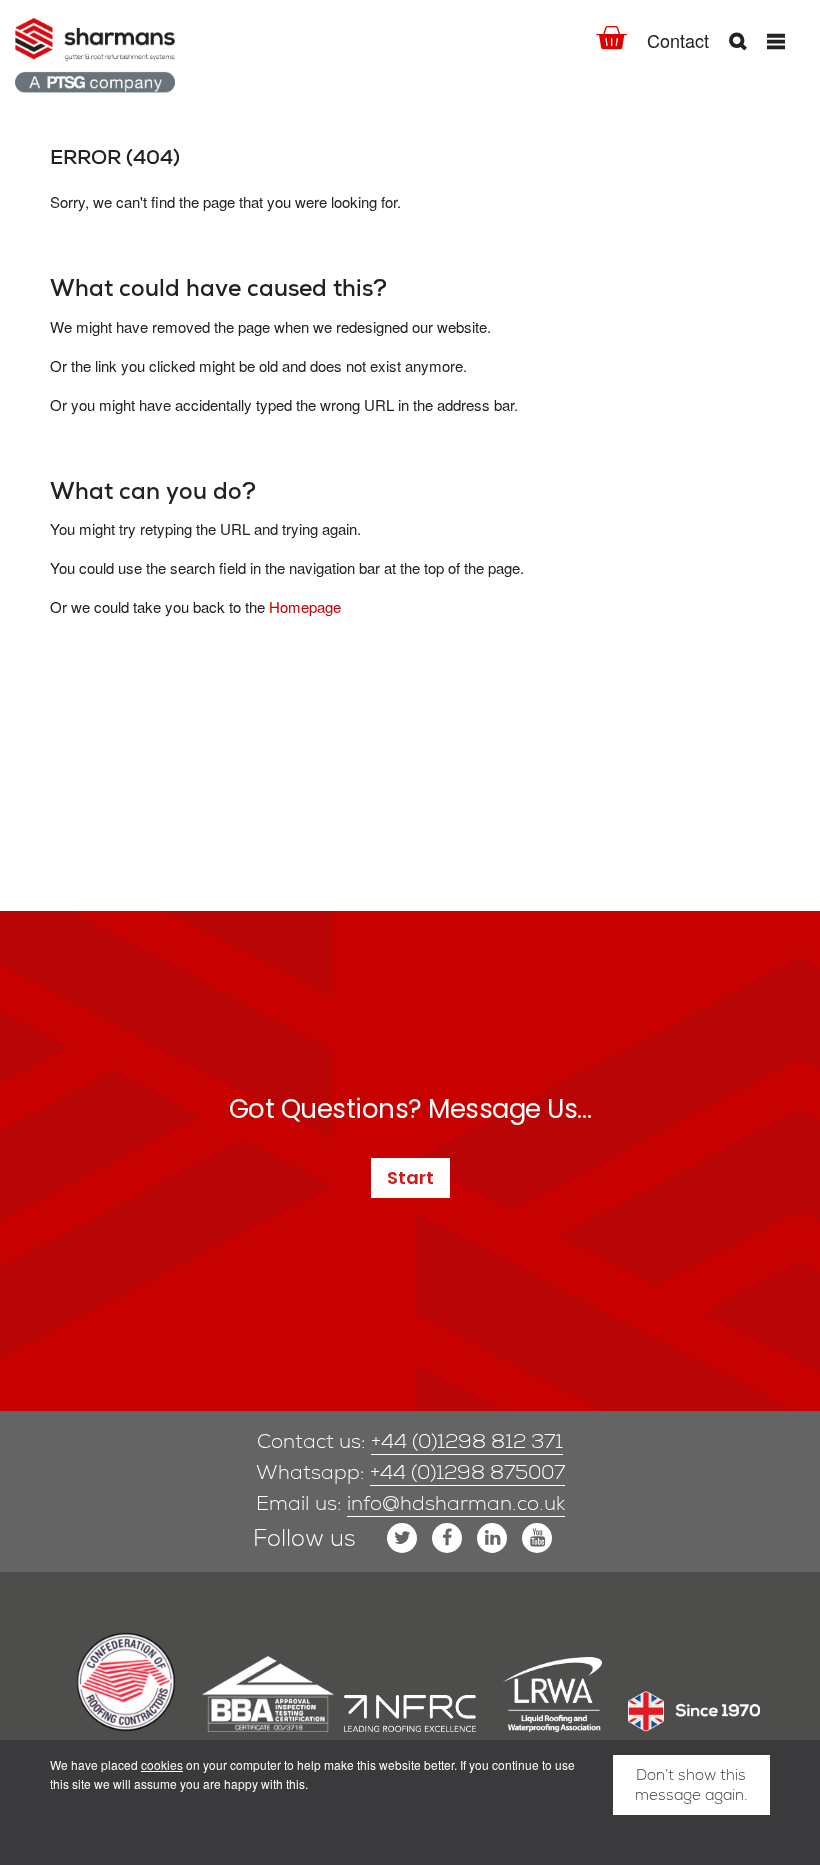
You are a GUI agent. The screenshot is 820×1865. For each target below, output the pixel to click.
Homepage (305, 606)
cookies (162, 1764)
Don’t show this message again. (691, 1785)
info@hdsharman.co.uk (456, 1503)
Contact (678, 40)
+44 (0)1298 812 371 (467, 1441)
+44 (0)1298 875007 (467, 1472)
